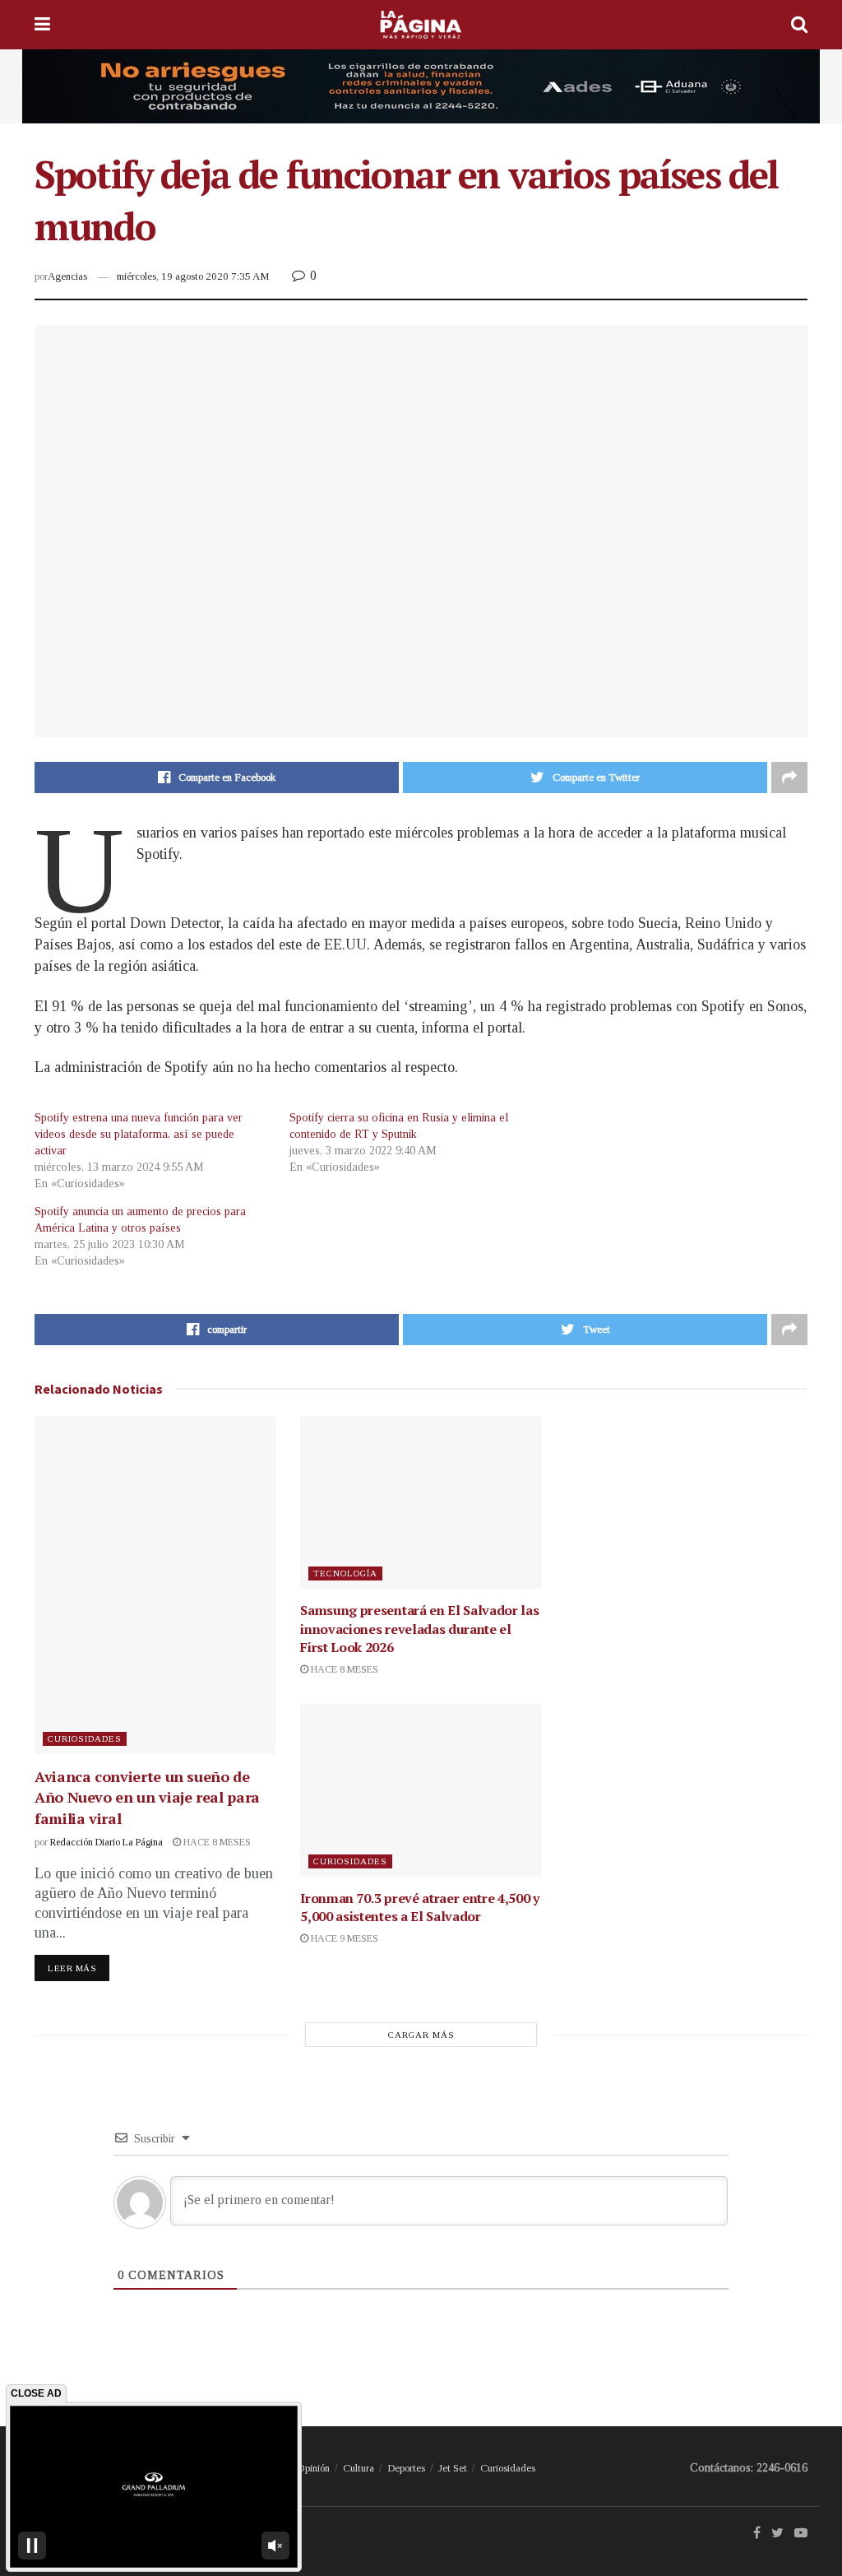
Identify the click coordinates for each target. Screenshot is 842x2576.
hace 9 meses (343, 1938)
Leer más (72, 1968)
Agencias (67, 276)
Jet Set (453, 2468)
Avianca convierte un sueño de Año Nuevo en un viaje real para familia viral (147, 1797)
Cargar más (421, 2035)
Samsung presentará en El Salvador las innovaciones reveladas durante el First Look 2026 (419, 1629)
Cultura (359, 2468)
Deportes (406, 2468)
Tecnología (345, 1573)
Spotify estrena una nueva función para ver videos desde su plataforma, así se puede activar (139, 1134)
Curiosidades (85, 1738)
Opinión (313, 2468)
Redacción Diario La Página (106, 1842)
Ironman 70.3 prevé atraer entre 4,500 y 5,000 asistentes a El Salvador (420, 1907)
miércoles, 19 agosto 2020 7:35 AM (193, 276)
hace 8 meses (216, 1842)
